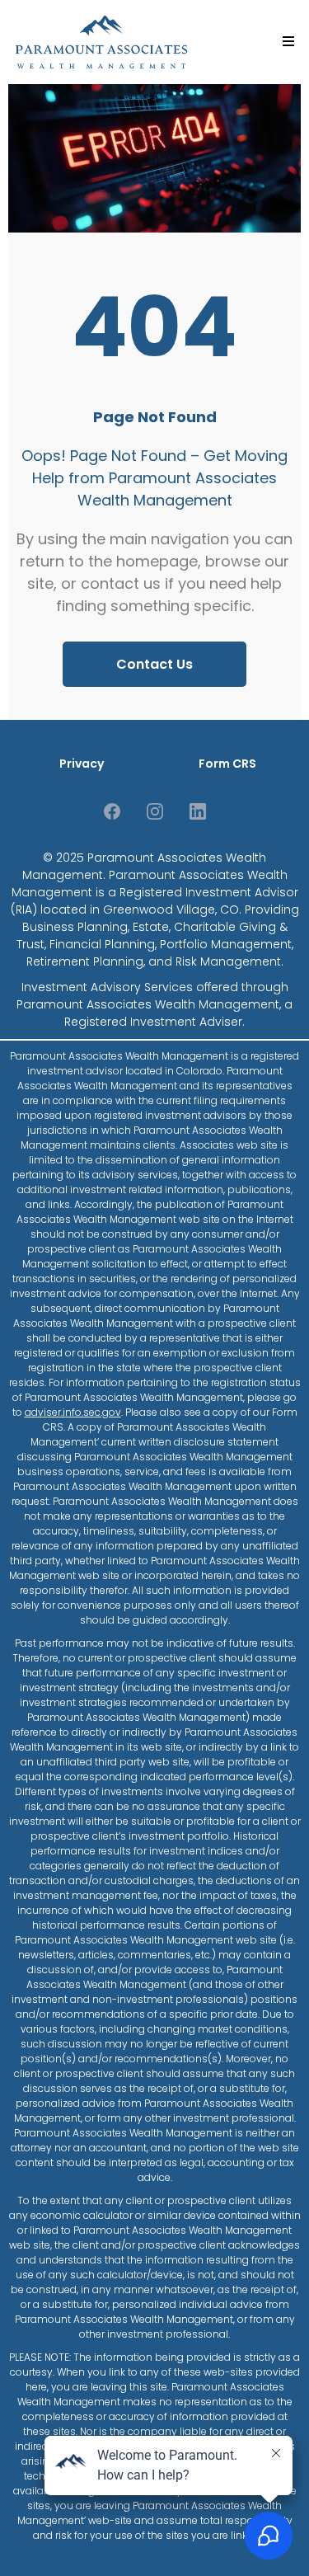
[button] (286, 42)
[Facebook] (112, 811)
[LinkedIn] (198, 811)
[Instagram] (155, 811)
